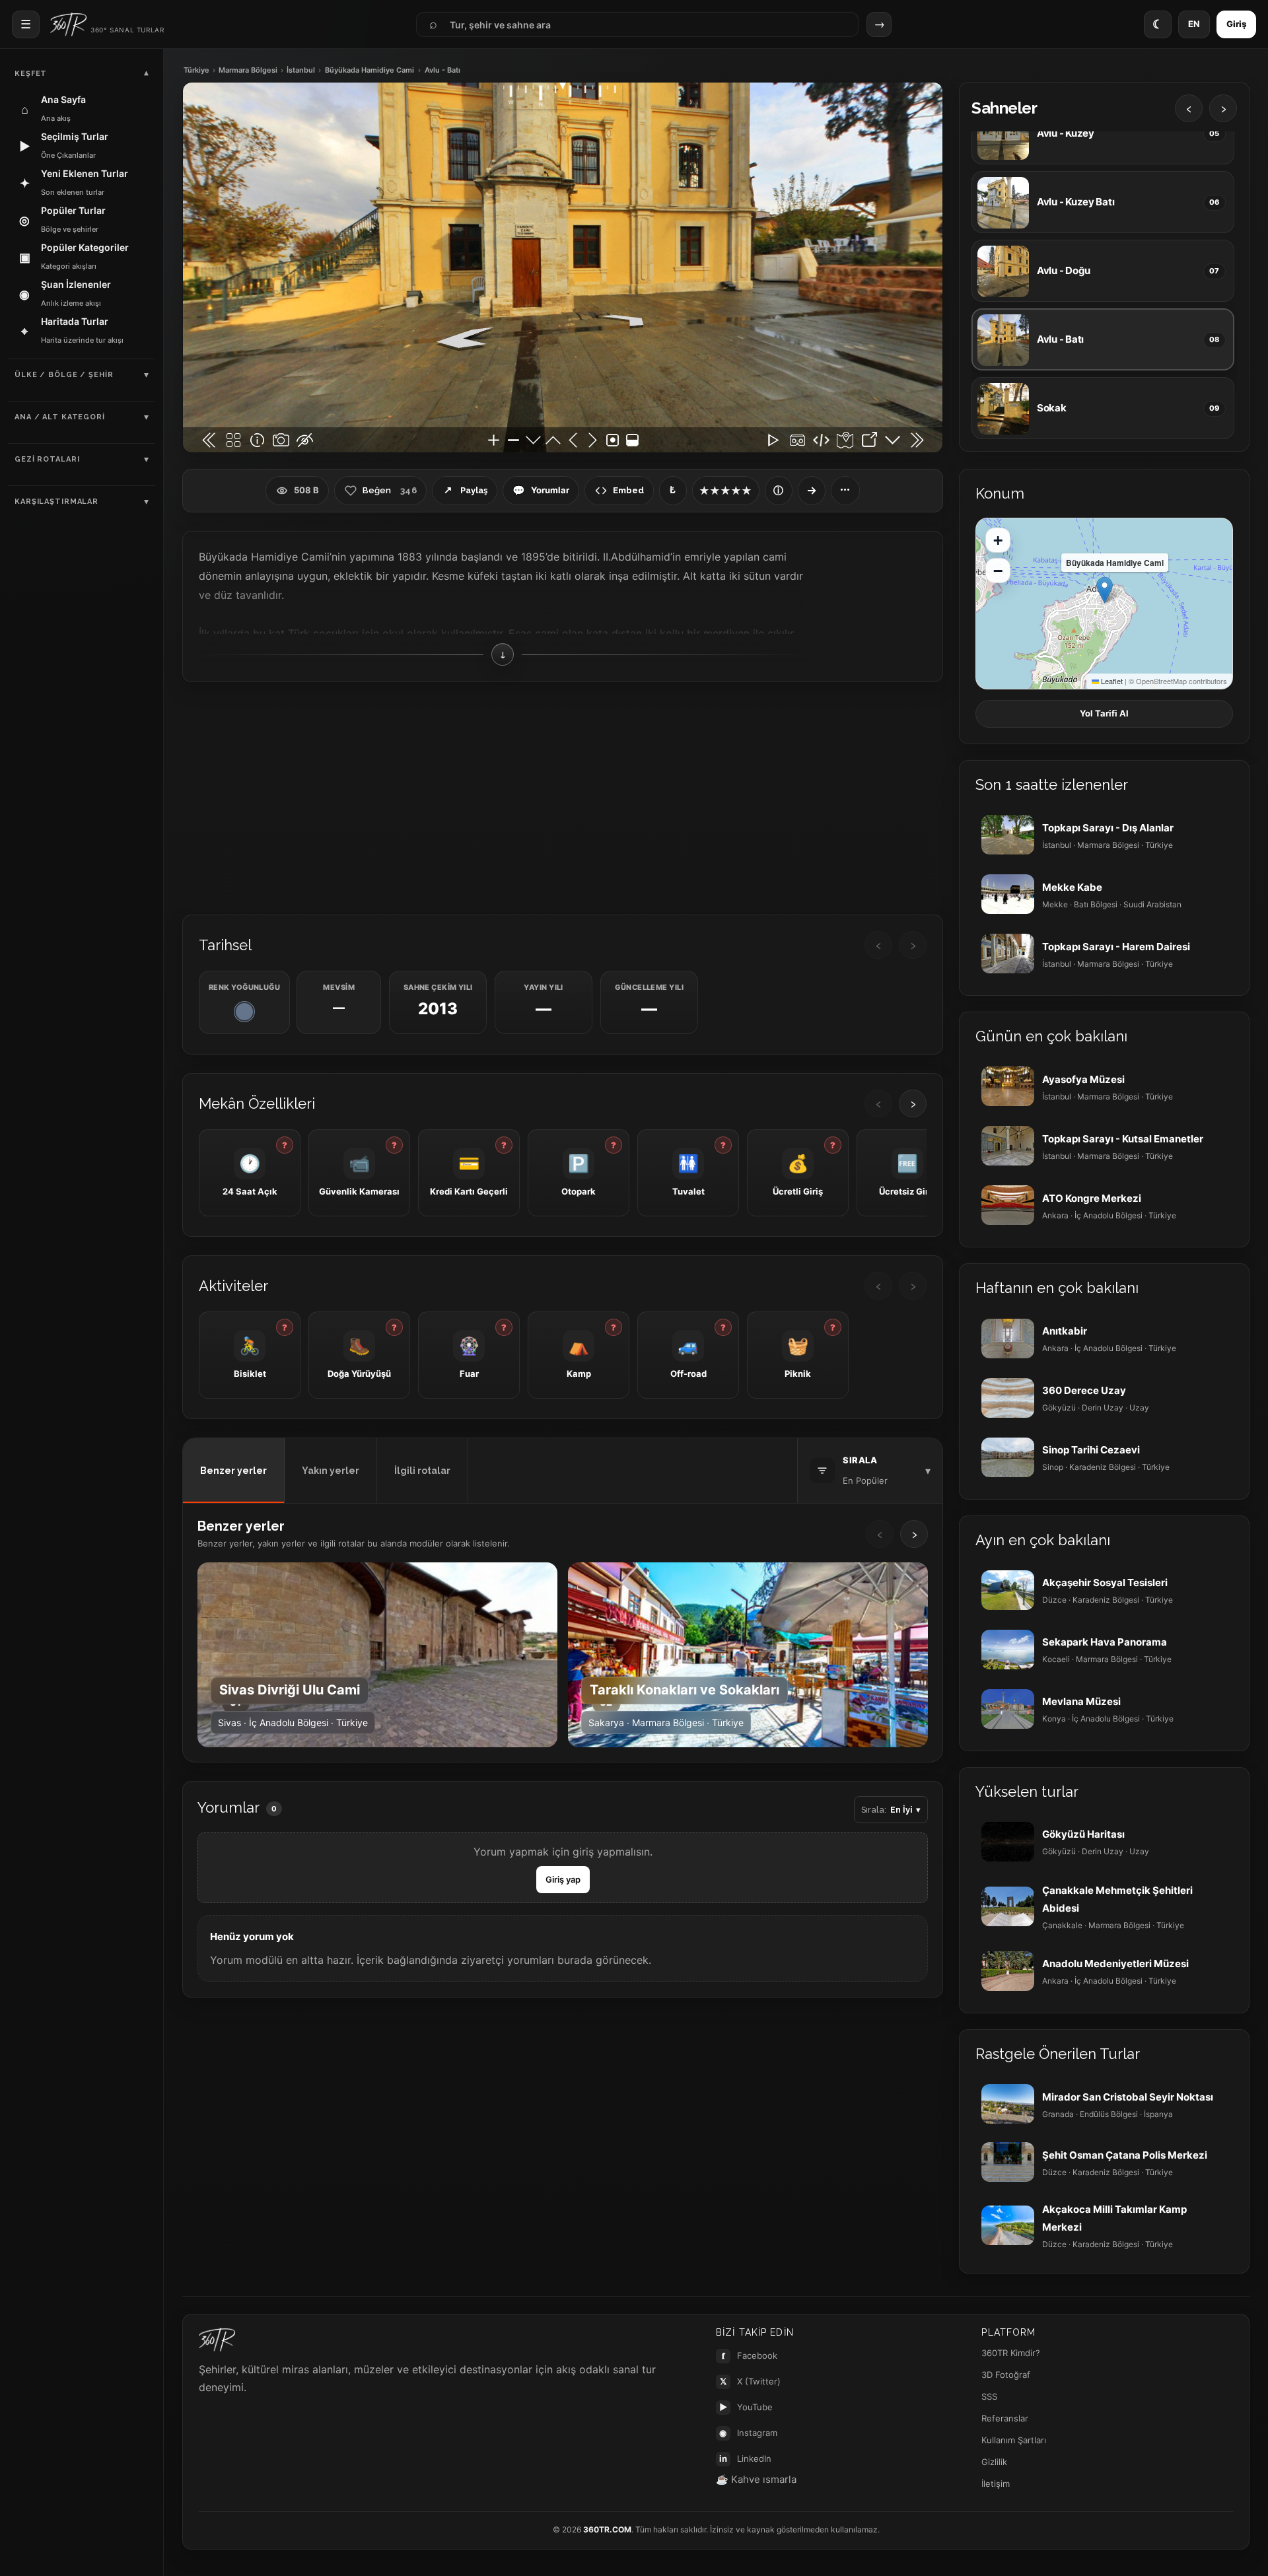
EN (1194, 24)
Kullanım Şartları (1014, 2440)
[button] (1105, 590)
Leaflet (1111, 681)
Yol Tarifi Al (1104, 713)
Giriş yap (563, 1879)
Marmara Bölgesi (248, 70)
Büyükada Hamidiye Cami (370, 70)
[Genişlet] (812, 491)
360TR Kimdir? (1011, 2353)
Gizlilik (994, 2462)
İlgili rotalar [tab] (422, 1471)
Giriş (1236, 24)
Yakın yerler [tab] (331, 1471)
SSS (989, 2396)
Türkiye (196, 70)
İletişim (996, 2484)
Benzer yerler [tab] (233, 1471)
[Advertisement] (563, 797)
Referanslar (1005, 2418)
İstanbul (301, 70)
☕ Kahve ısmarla (756, 2479)
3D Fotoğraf (1006, 2375)
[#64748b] (244, 1012)
